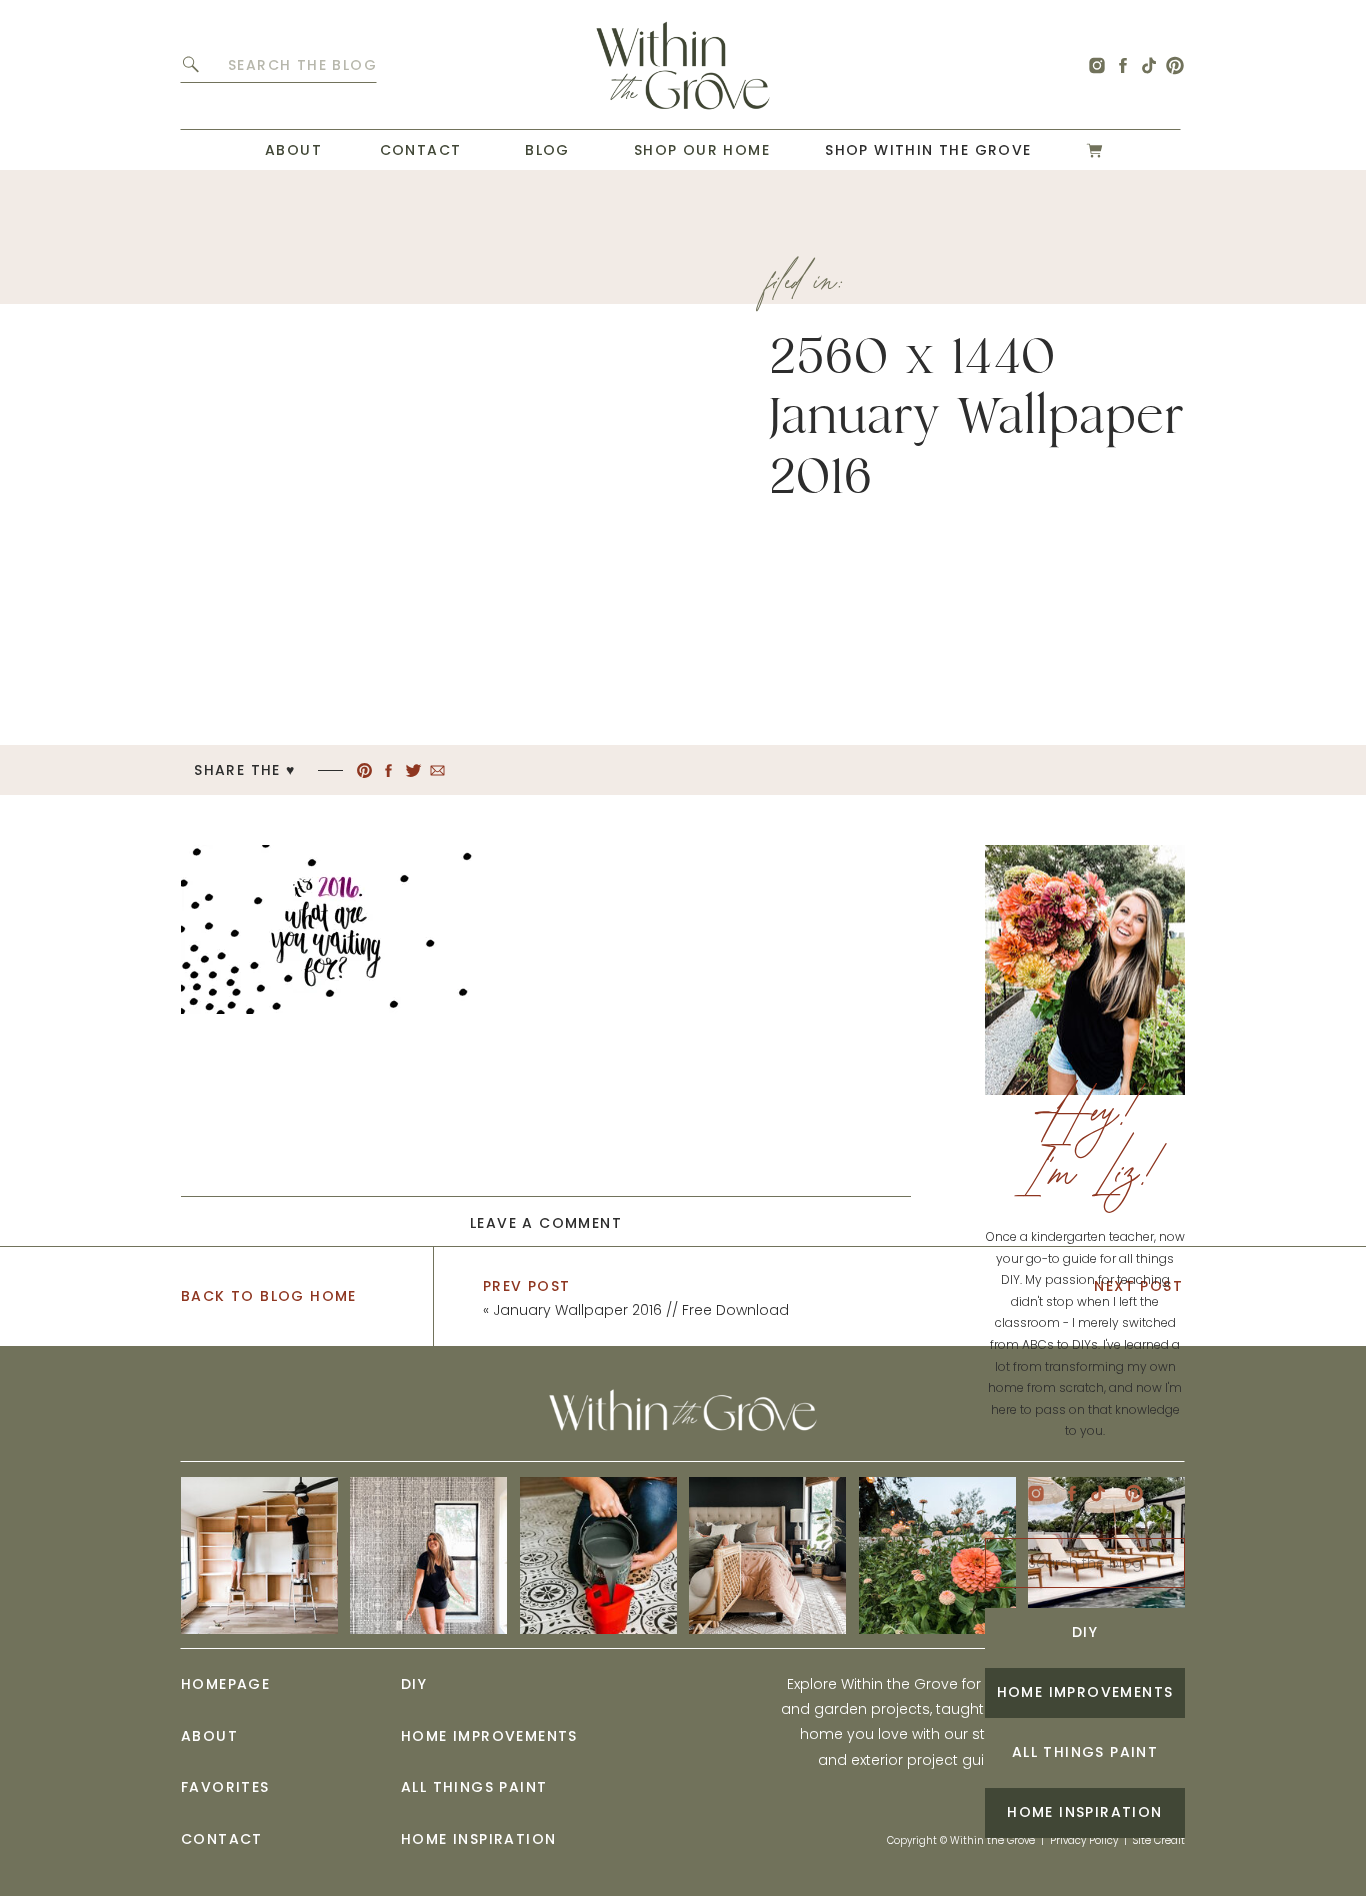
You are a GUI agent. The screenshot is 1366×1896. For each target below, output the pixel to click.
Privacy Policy (1084, 1840)
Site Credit (1159, 1840)
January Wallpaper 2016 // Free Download (641, 1310)
